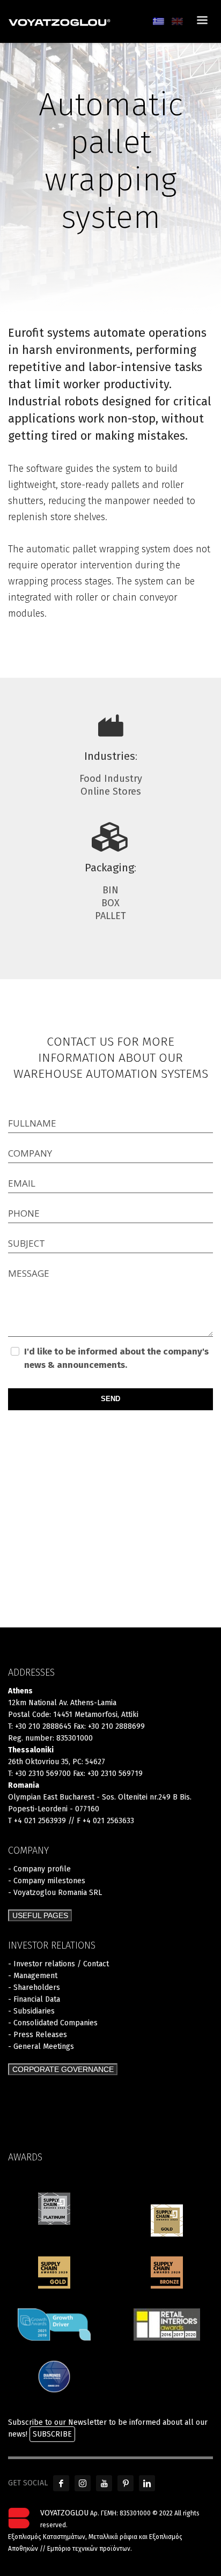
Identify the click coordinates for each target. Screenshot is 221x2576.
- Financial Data (34, 1999)
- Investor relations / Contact (58, 1964)
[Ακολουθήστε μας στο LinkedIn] (147, 2483)
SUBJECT (27, 1243)
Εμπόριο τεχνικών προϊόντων (89, 2549)
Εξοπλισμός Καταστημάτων (47, 2537)
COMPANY (30, 1153)
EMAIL (22, 1183)
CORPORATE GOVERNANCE (63, 2069)
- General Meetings (41, 2046)
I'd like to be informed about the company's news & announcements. (116, 1358)
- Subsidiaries (31, 2011)
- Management (33, 1976)
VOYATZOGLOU (64, 2513)
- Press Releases (38, 2035)
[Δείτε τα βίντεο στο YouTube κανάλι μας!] (104, 2483)
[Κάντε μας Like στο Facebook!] (61, 2483)
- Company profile (39, 1869)
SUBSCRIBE (52, 2434)
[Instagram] (83, 2483)
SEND (110, 1399)
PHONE (24, 1213)
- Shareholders (34, 1987)
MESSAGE (29, 1273)
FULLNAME (32, 1123)
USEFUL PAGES (40, 1915)
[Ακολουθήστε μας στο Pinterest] (126, 2483)
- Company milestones (47, 1881)
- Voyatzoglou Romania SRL (55, 1893)
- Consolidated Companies (53, 2023)
